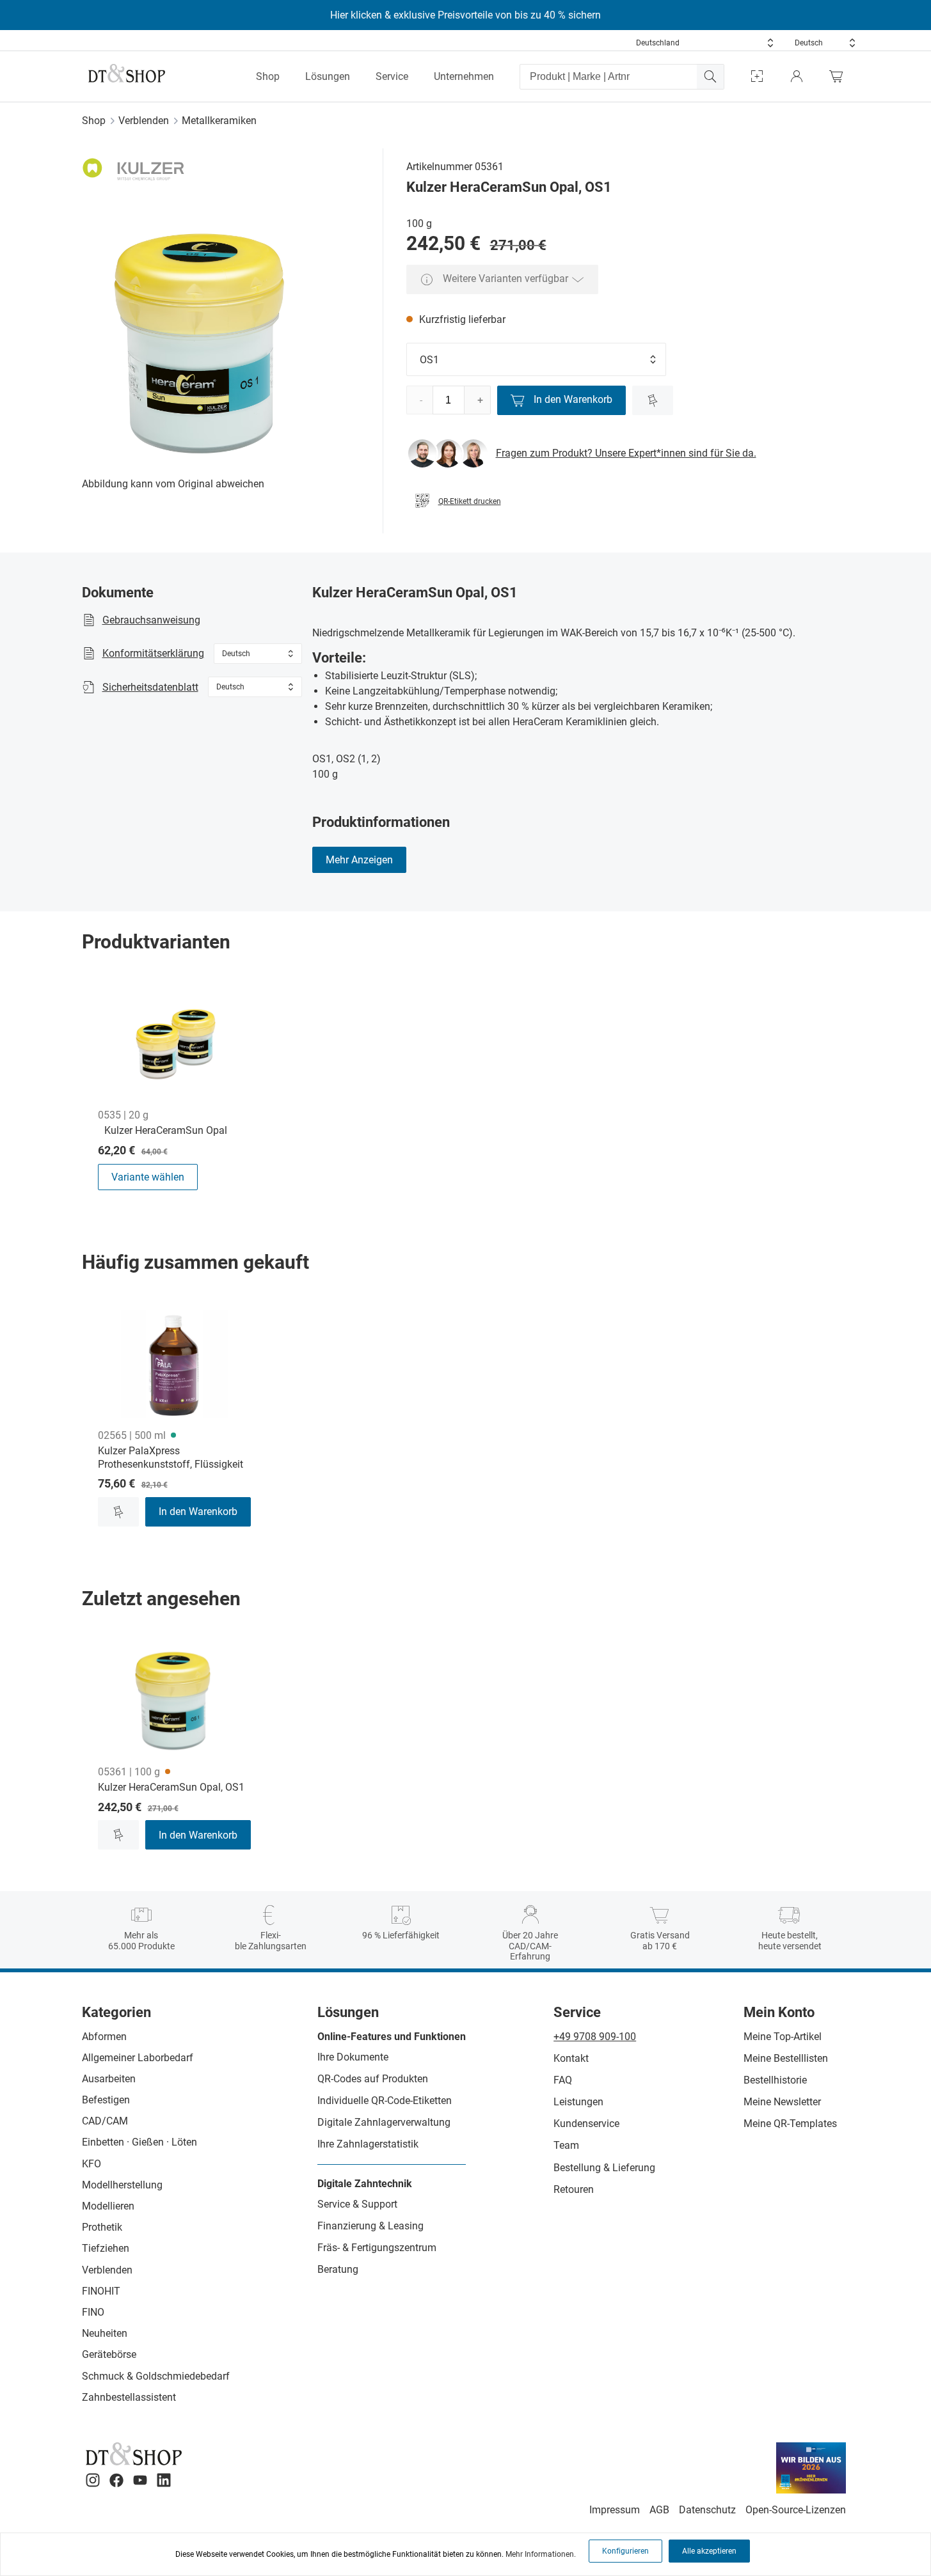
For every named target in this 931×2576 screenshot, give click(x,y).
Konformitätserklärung (153, 653)
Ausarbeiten (109, 2079)
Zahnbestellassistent (129, 2397)
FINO (93, 2312)
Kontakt (571, 2058)
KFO (92, 2164)
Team (566, 2145)
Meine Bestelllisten (786, 2058)
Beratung (338, 2269)
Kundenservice (586, 2124)
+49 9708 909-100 (595, 2037)
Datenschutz (707, 2510)
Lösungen (328, 76)
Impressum (615, 2510)
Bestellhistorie (775, 2080)
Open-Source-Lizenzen (796, 2510)
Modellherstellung (122, 2185)
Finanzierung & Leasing (370, 2226)
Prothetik (102, 2227)
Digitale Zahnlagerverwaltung (384, 2122)
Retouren (574, 2189)
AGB (659, 2510)
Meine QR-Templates (790, 2124)
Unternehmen (464, 76)
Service (392, 76)
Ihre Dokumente (353, 2057)
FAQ (563, 2080)
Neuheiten (105, 2333)
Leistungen (578, 2102)
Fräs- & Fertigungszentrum (377, 2248)
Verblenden (144, 121)
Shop (268, 76)
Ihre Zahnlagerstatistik (368, 2144)
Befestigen (106, 2100)
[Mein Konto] (797, 76)
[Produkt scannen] (757, 76)
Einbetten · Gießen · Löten (139, 2142)
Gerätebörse (109, 2354)
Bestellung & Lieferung (604, 2168)
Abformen (104, 2037)
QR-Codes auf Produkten (373, 2079)
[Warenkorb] (839, 76)
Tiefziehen (106, 2248)
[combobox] (705, 43)
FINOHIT (101, 2291)
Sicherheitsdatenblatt (150, 687)
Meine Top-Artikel (783, 2037)
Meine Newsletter (782, 2102)
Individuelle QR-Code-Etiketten (385, 2101)
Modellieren (108, 2206)
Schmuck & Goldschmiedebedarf (156, 2376)
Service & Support (357, 2204)
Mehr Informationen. (541, 2554)
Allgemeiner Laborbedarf (138, 2058)
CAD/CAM (105, 2121)
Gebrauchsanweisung (151, 620)
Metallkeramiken (219, 121)
